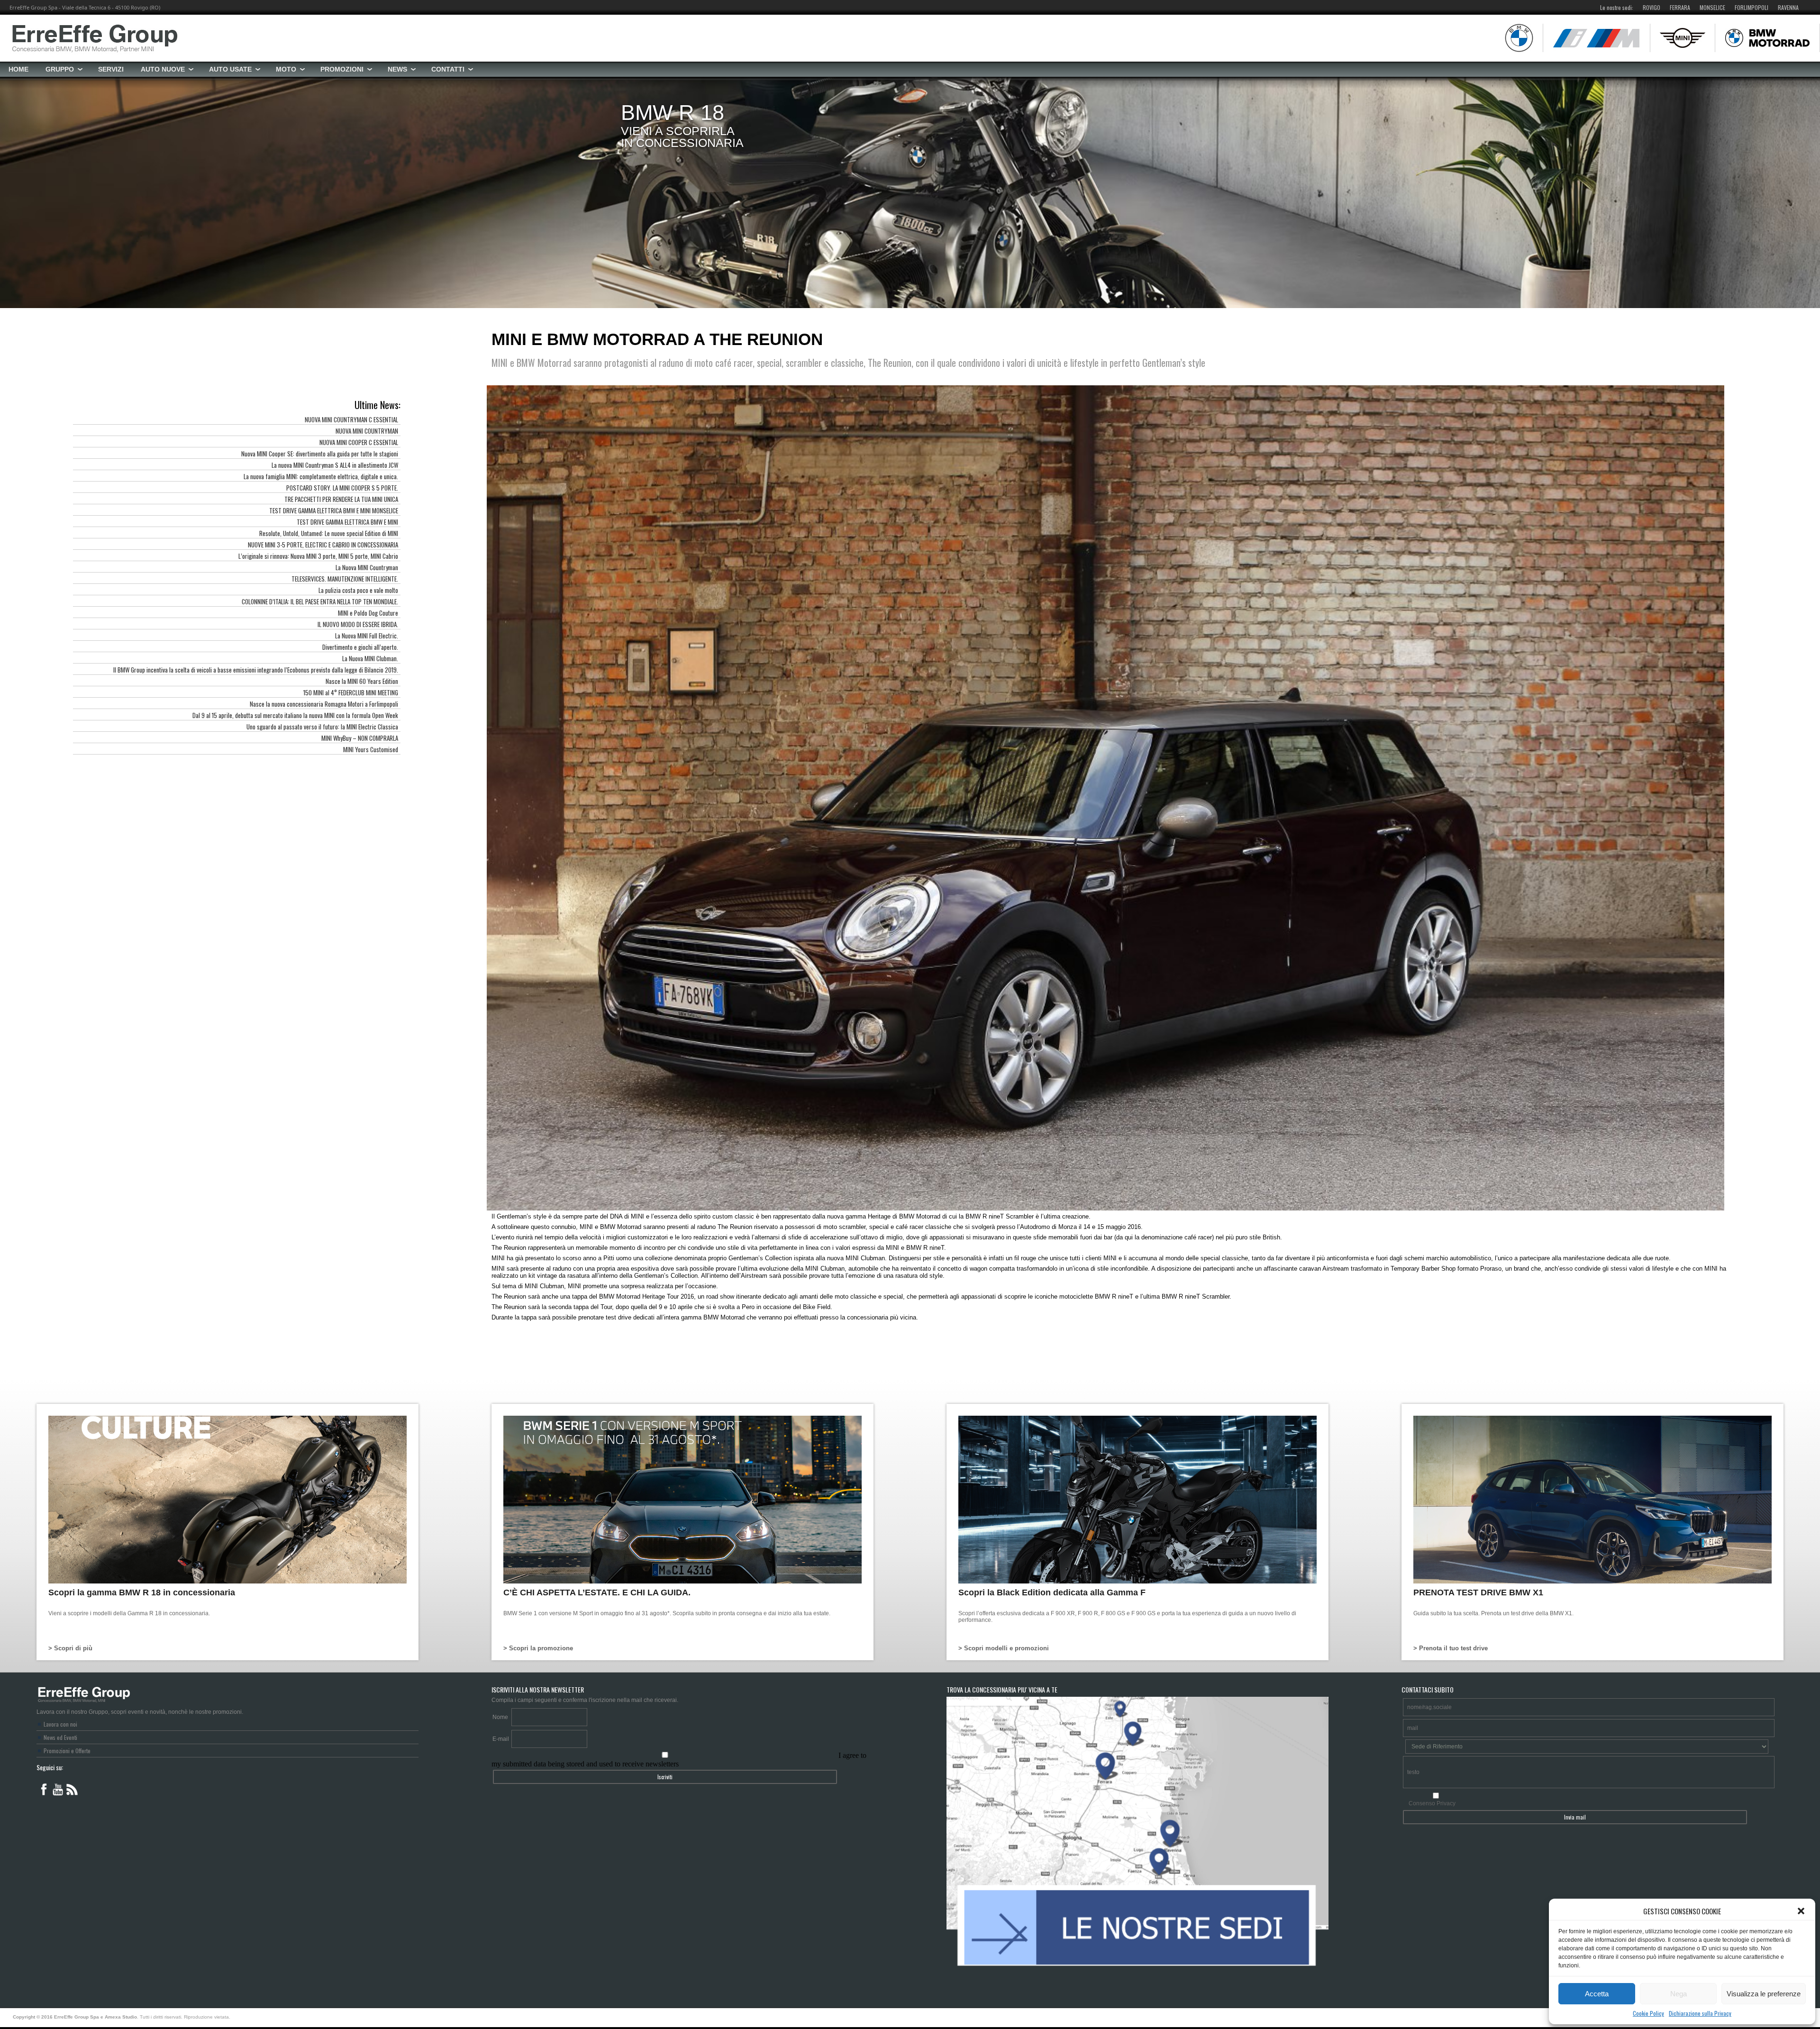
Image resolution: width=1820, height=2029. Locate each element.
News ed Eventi (60, 1737)
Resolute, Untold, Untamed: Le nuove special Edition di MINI (329, 533)
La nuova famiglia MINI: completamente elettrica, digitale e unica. (321, 476)
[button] (1801, 1911)
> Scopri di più (70, 1648)
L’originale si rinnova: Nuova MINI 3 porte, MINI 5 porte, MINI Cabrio (318, 556)
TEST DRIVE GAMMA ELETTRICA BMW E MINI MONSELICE (334, 510)
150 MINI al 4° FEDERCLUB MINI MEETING (351, 692)
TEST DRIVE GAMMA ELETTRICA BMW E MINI (347, 522)
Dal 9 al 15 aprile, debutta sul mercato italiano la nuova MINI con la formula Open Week (295, 715)
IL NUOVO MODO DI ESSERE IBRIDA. (358, 624)
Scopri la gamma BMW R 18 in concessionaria (142, 1592)
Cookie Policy (1648, 2013)
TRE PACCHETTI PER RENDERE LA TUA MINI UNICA (341, 499)
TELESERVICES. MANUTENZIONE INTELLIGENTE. (345, 579)
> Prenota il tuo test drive (1451, 1648)
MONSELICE (1712, 7)
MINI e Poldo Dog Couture (368, 613)
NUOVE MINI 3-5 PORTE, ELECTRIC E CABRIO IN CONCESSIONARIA (323, 545)
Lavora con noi (60, 1724)
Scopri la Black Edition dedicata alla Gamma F (1052, 1592)
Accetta (1597, 1994)
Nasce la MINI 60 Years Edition (362, 681)
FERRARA (1680, 7)
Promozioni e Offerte (67, 1751)
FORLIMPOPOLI (1752, 7)
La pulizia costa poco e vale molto (358, 590)
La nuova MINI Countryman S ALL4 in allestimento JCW (335, 465)
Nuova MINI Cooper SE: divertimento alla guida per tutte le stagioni (320, 454)
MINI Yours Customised (371, 749)
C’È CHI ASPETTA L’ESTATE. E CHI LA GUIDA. (597, 1592)
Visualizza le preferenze (1764, 1994)
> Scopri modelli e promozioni (1004, 1648)
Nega (1679, 1994)
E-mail (501, 1739)
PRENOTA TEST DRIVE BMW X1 (1478, 1592)
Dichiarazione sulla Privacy (1700, 2013)
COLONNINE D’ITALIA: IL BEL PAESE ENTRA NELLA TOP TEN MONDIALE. (320, 601)
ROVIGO (1652, 7)
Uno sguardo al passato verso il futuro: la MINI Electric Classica (322, 727)
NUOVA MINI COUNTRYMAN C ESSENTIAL (351, 419)
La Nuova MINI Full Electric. (367, 636)
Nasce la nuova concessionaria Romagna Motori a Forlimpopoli (324, 704)
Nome (500, 1717)
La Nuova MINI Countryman (367, 567)
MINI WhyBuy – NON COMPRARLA (360, 738)
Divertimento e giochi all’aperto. (360, 647)
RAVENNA (1788, 7)
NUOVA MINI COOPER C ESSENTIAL (359, 442)
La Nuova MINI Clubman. (370, 658)
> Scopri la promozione (538, 1648)
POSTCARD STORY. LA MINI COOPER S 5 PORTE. (342, 488)
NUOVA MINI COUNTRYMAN (367, 431)
